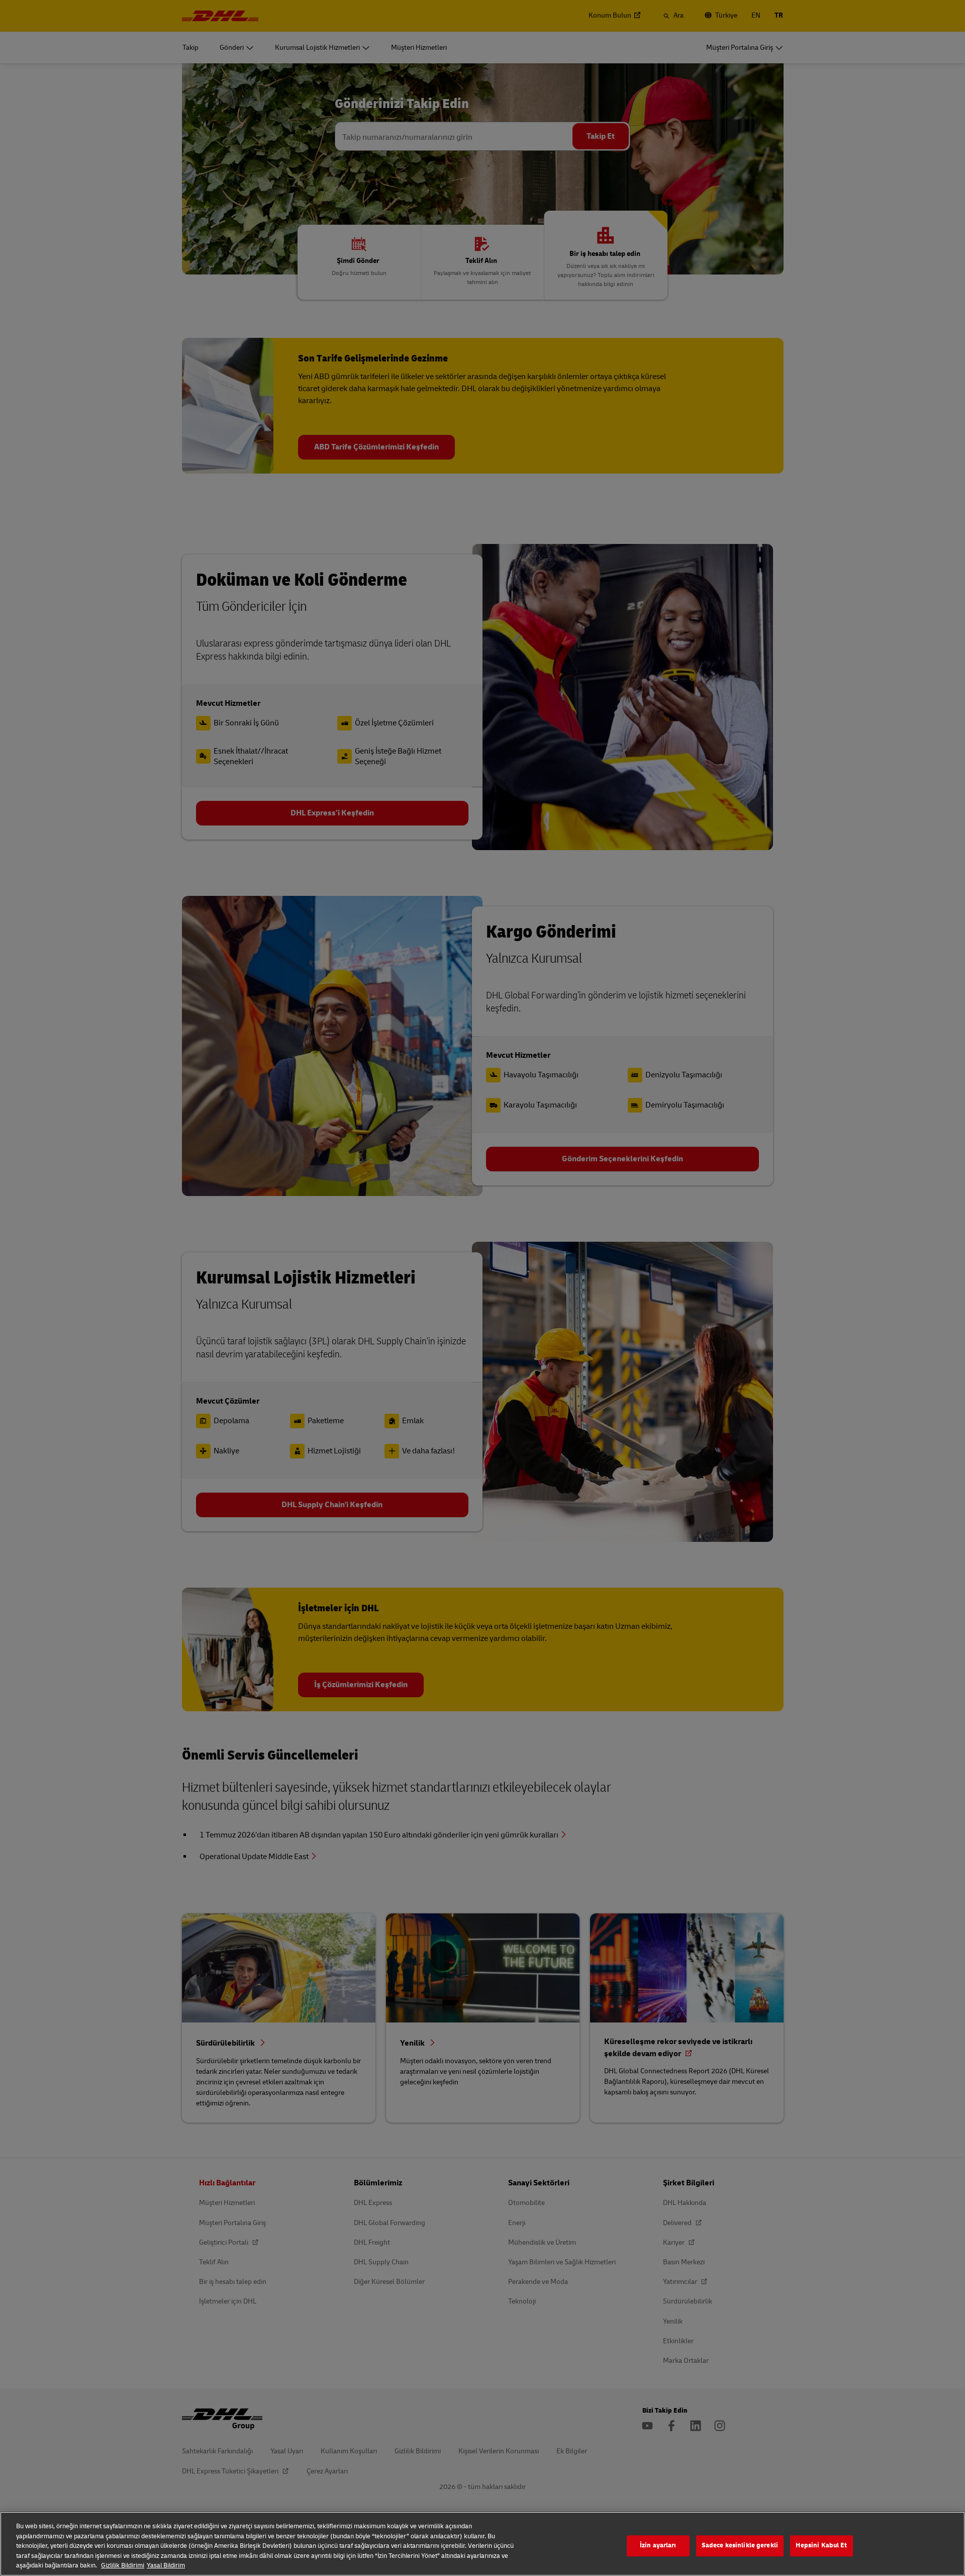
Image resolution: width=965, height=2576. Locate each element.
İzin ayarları (658, 2545)
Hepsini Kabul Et (821, 2545)
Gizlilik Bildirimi (123, 2565)
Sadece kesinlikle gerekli (740, 2545)
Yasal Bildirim (166, 2565)
